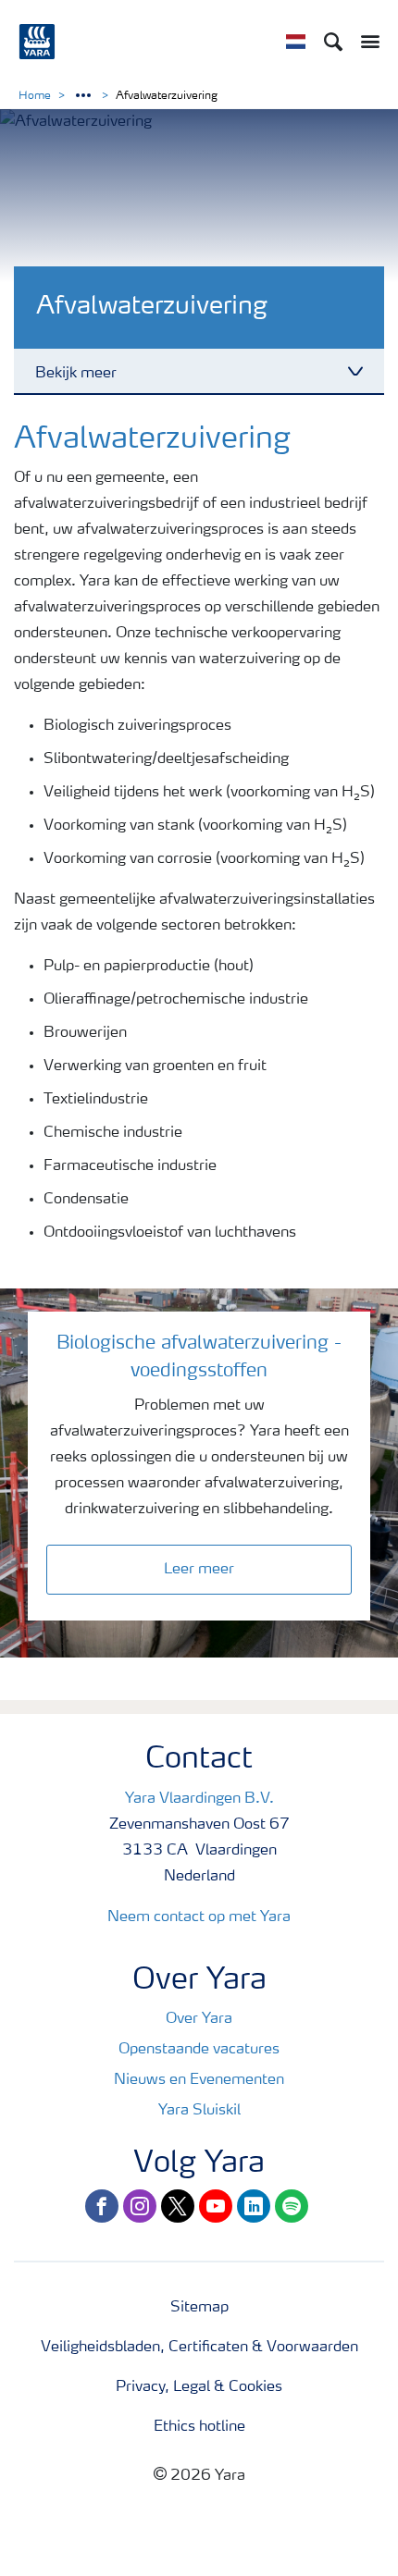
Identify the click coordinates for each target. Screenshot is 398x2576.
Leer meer (199, 1570)
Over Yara (199, 2019)
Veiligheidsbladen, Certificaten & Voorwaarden (199, 2348)
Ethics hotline (199, 2427)
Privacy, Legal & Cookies (199, 2387)
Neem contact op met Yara (199, 1917)
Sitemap (199, 2308)
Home (35, 96)
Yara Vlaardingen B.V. (199, 1799)
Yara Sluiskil (199, 2111)
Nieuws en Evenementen (199, 2080)
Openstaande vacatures (199, 2050)
